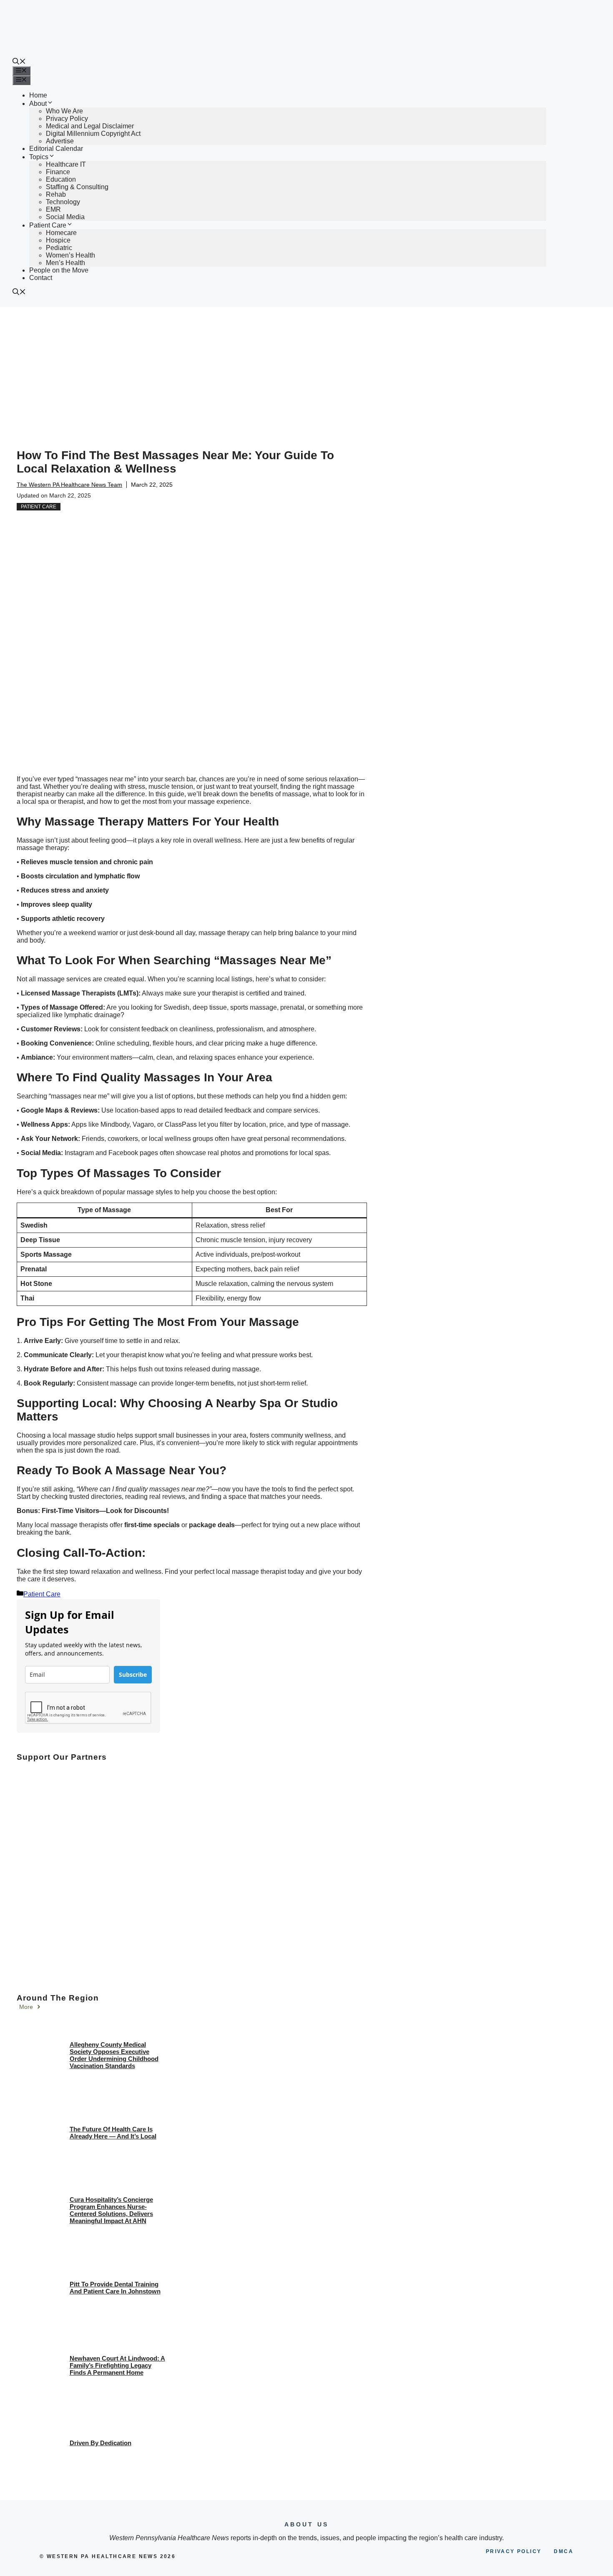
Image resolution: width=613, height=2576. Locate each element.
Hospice (58, 240)
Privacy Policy (67, 119)
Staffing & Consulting (77, 187)
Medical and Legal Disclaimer (90, 126)
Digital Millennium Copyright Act (93, 134)
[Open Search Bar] (19, 62)
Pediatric (59, 248)
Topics (39, 157)
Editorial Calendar (56, 149)
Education (61, 179)
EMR (53, 209)
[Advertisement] (306, 370)
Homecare (61, 233)
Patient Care (48, 225)
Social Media (65, 217)
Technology (63, 202)
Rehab (56, 194)
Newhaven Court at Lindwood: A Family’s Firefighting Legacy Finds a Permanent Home (117, 2365)
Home (38, 95)
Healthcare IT (66, 164)
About (38, 104)
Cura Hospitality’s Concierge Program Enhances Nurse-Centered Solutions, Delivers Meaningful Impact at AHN (111, 2210)
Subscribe (133, 1674)
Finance (58, 172)
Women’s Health (70, 255)
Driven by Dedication (100, 2443)
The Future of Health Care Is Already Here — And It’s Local (113, 2133)
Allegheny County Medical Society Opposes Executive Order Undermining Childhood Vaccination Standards (114, 2055)
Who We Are (64, 111)
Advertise (60, 141)
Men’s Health (65, 263)
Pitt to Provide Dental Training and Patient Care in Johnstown (115, 2288)
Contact (41, 278)
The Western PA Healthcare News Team (69, 485)
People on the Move (59, 270)
